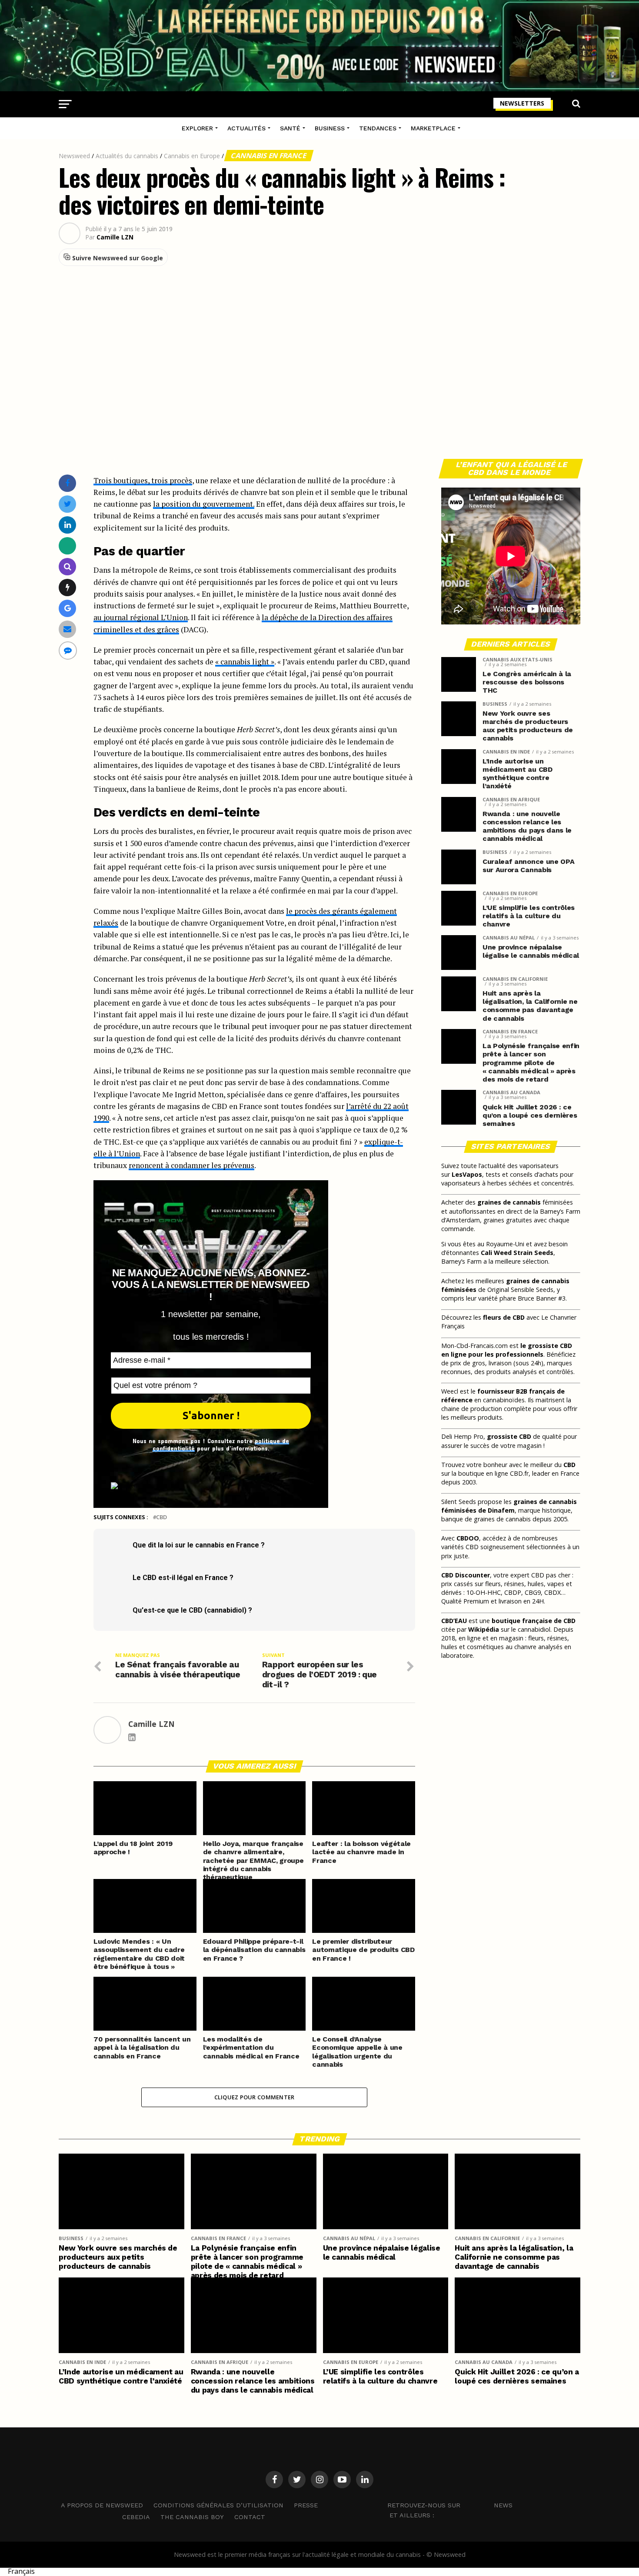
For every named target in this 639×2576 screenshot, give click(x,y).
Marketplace (433, 128)
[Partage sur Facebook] (67, 483)
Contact (250, 2517)
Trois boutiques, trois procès (143, 480)
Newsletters (522, 103)
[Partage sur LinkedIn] (68, 525)
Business (330, 128)
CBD (161, 1517)
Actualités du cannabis (127, 156)
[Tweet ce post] (68, 504)
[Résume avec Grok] (68, 587)
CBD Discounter (466, 1575)
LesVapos (467, 1174)
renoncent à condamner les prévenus (191, 1165)
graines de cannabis (509, 1202)
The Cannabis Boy (192, 2517)
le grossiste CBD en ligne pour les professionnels (507, 1350)
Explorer (197, 128)
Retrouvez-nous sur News (450, 2505)
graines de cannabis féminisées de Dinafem (509, 1506)
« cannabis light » (245, 662)
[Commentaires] (68, 650)
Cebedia (136, 2517)
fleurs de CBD (504, 1317)
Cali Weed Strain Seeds (517, 1253)
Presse (306, 2505)
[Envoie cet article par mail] (67, 629)
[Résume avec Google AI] (68, 608)
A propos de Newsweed (102, 2505)
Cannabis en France (269, 156)
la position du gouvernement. (204, 504)
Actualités (246, 128)
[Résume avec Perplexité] (68, 566)
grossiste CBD (509, 1436)
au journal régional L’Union (141, 617)
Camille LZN (115, 237)
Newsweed (74, 156)
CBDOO (468, 1538)
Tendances (378, 128)
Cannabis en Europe (192, 156)
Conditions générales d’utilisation (218, 2505)
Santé (290, 128)
